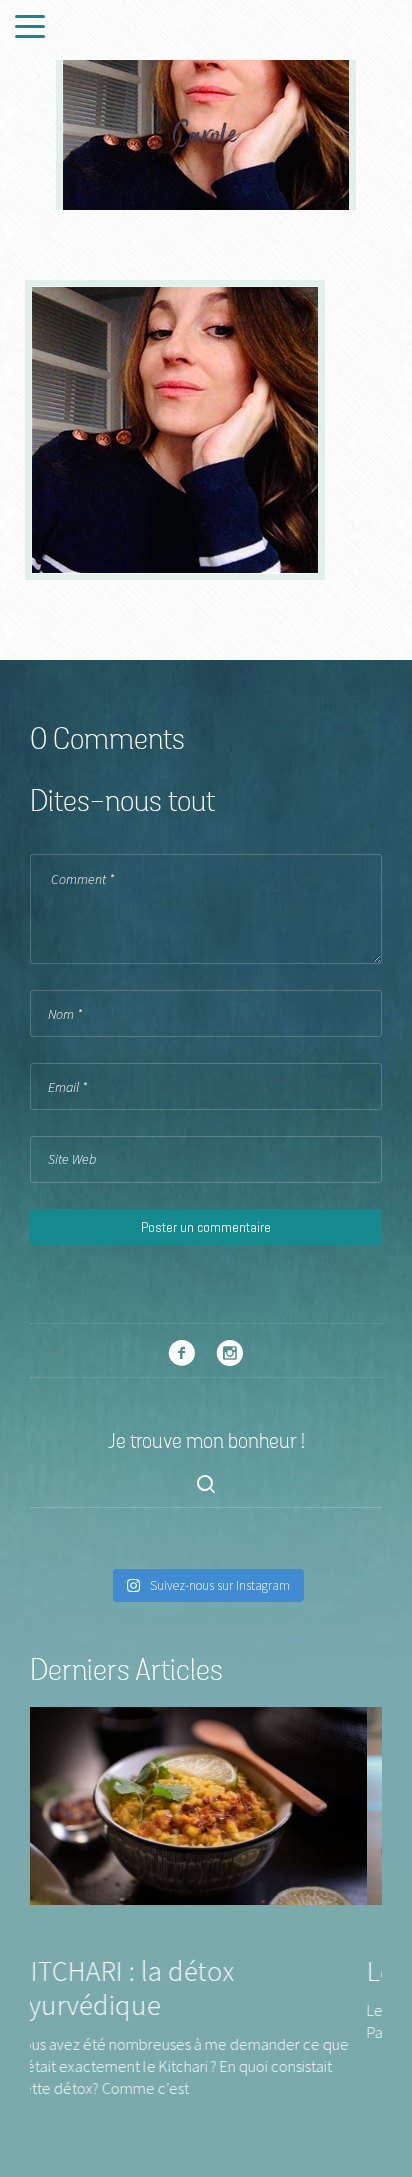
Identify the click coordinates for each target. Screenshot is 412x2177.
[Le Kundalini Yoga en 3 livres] (236, 1804)
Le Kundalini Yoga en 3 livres (222, 1971)
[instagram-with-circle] (230, 1353)
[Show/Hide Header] (30, 28)
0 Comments (107, 741)
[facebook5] (182, 1353)
